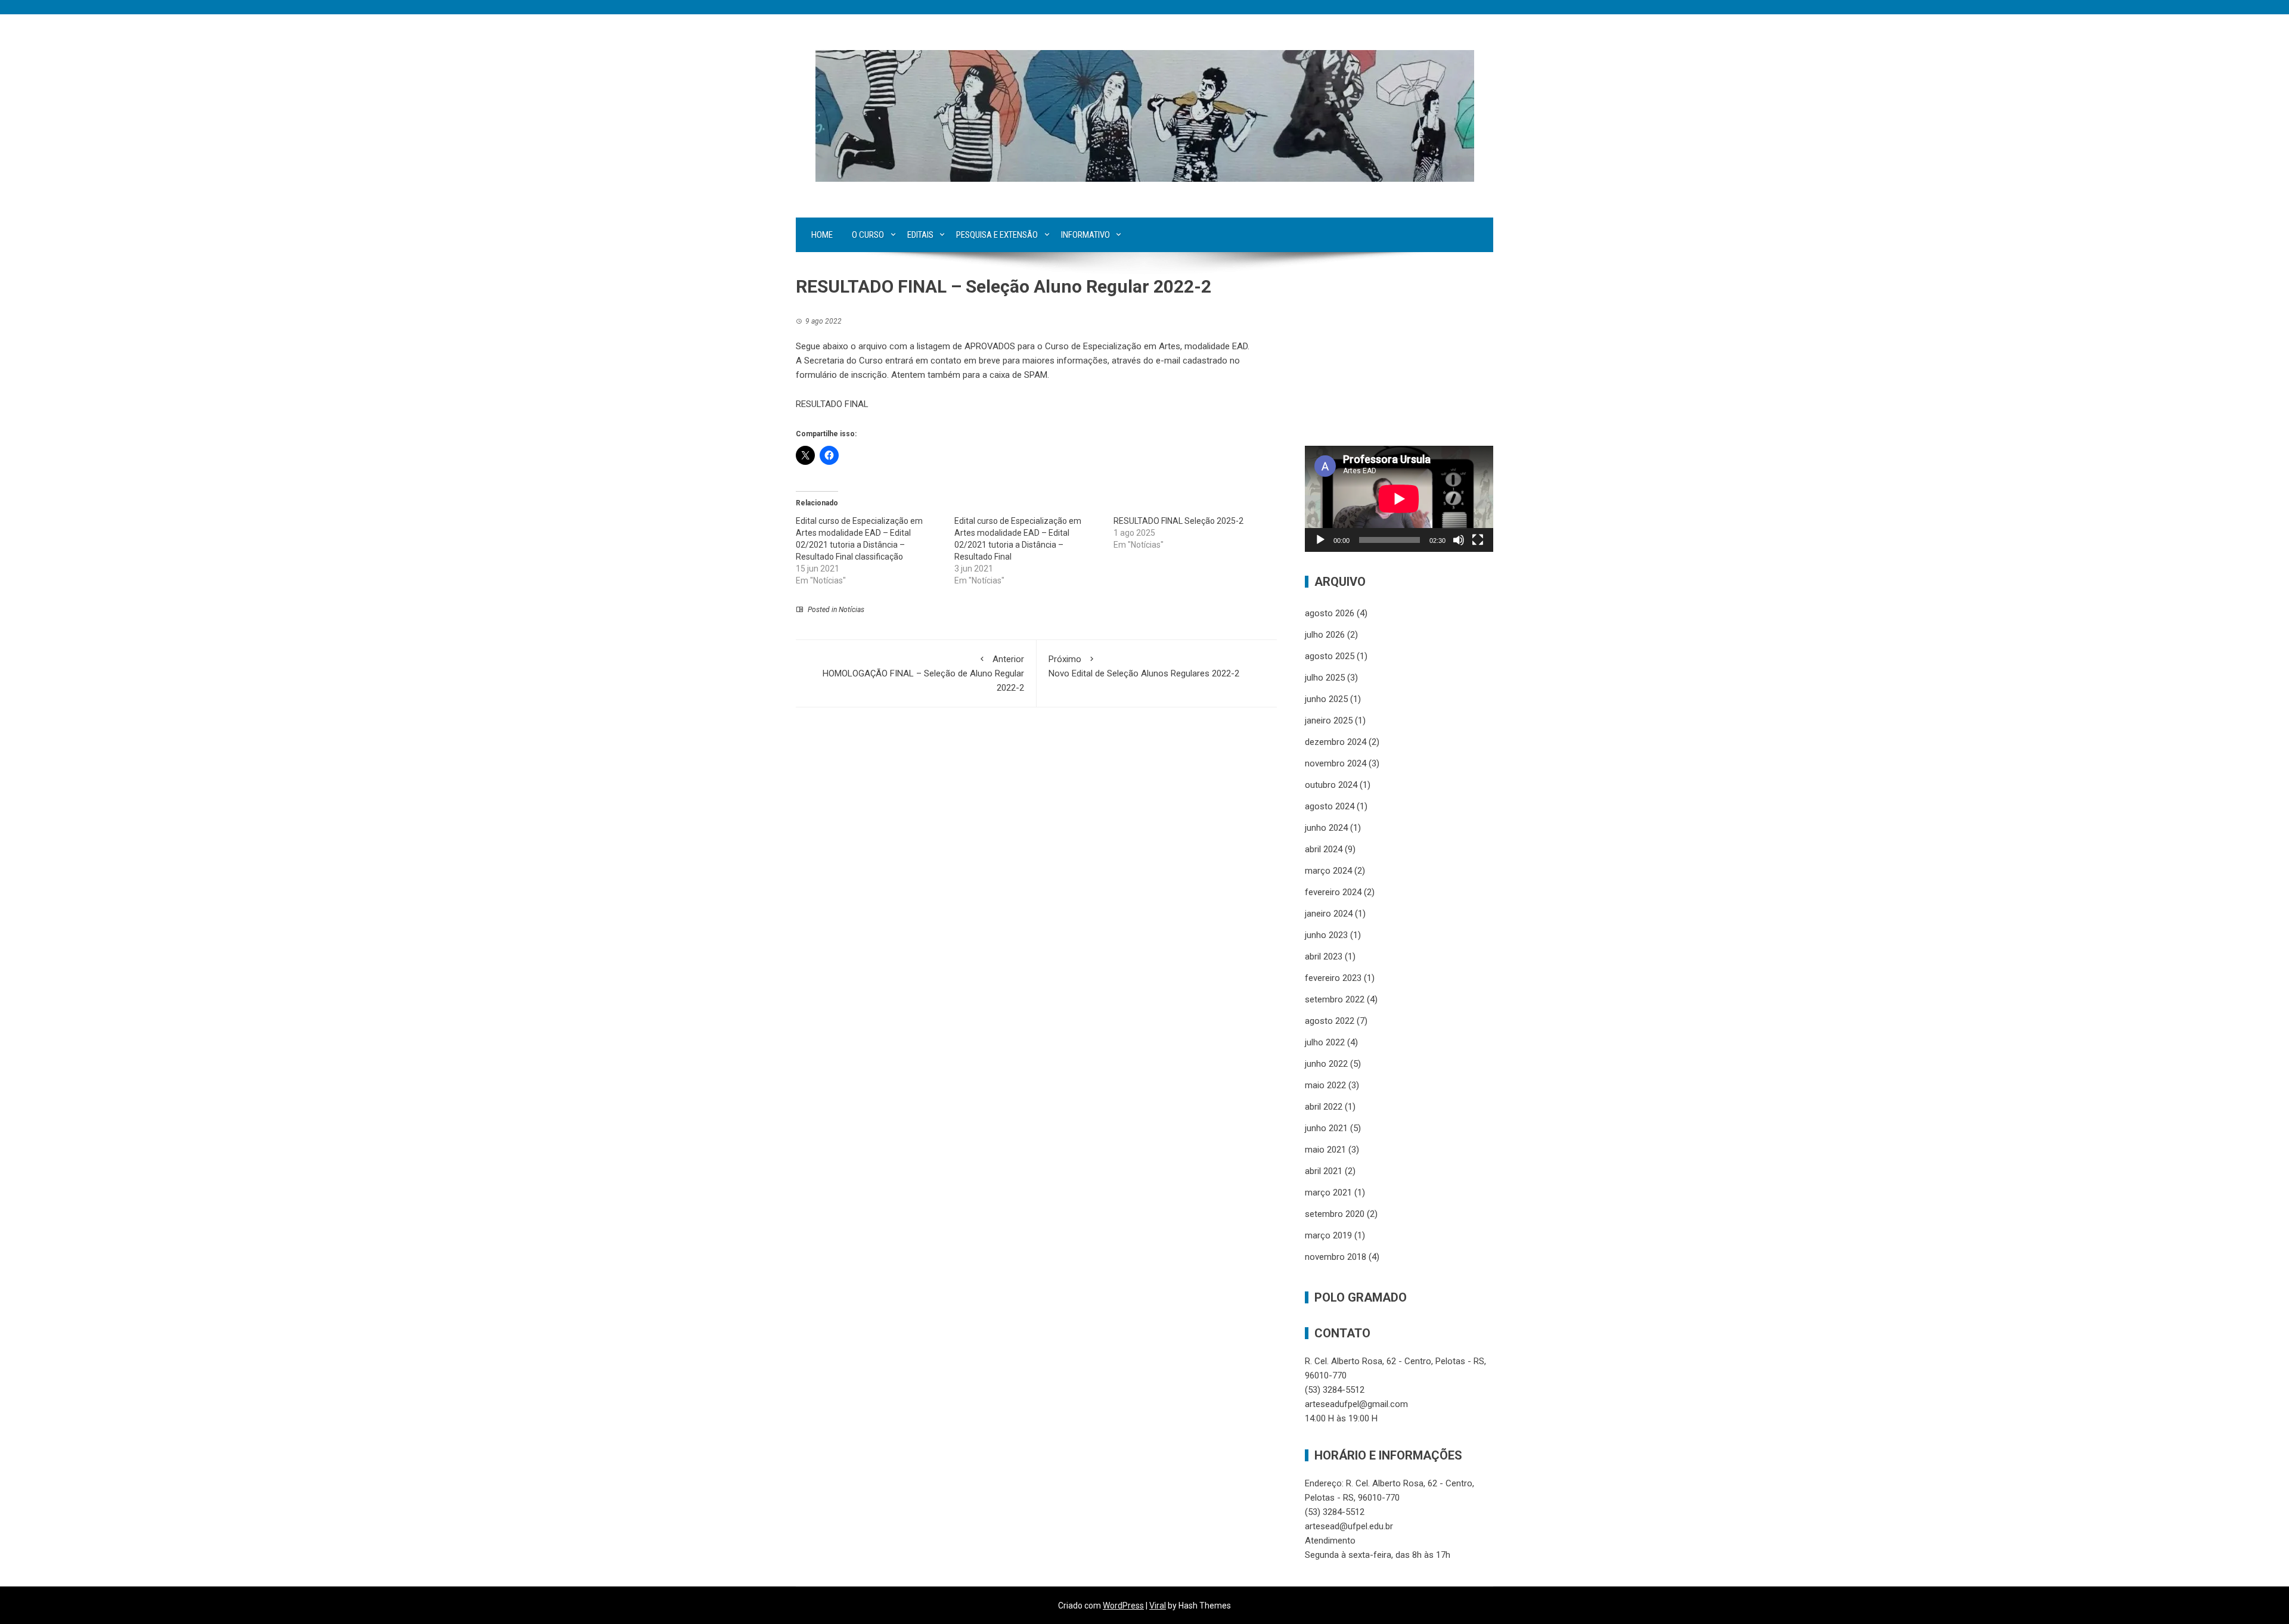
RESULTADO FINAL (832, 404)
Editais (920, 235)
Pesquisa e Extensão (997, 235)
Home (822, 235)
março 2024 (1328, 871)
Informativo (1085, 235)
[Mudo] (1459, 540)
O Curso (868, 235)
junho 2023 (1326, 935)
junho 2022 (1326, 1064)
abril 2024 (1324, 849)
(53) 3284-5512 (1335, 1390)
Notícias (852, 610)
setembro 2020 (1335, 1214)
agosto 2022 (1330, 1021)
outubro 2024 (1331, 785)
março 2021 (1328, 1193)
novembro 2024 (1336, 763)
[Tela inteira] (1478, 540)
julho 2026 (1325, 635)
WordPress (1123, 1606)
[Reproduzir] (1320, 540)
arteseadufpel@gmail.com (1356, 1404)
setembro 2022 (1335, 999)
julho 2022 (1325, 1042)
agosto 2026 (1330, 613)
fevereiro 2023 (1333, 978)
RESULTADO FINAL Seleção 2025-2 (1178, 521)
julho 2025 (1325, 678)
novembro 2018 (1336, 1257)
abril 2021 (1324, 1171)
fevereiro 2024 (1333, 892)
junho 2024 (1326, 828)
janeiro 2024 (1329, 914)
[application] (1399, 499)
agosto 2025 (1330, 656)
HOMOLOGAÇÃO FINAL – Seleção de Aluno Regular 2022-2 (923, 673)
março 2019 (1328, 1235)
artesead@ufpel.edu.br (1349, 1526)
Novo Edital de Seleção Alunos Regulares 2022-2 (1144, 666)
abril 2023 (1324, 957)
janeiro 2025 (1329, 721)
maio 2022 (1325, 1085)
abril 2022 (1324, 1107)
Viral (1158, 1606)
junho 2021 (1326, 1128)
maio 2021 (1325, 1150)
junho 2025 (1326, 699)
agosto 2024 (1330, 806)
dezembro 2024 (1336, 742)
